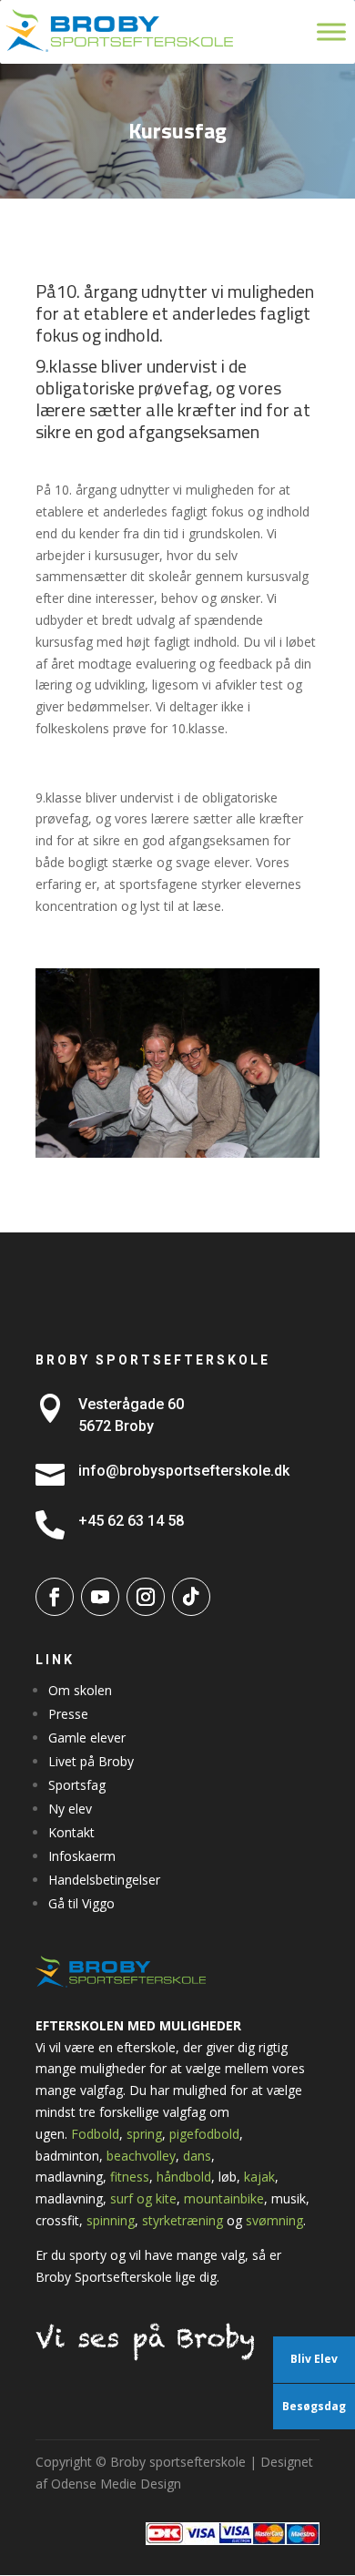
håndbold (184, 2177)
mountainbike (224, 2198)
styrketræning (183, 2220)
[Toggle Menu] (331, 31)
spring (144, 2134)
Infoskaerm (82, 1856)
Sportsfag (77, 1785)
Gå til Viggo (81, 1903)
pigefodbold (204, 2134)
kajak (259, 2177)
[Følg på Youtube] (100, 1597)
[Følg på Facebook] (55, 1597)
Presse (68, 1714)
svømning (274, 2220)
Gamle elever (87, 1738)
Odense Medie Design (116, 2484)
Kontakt (71, 1832)
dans (197, 2156)
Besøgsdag (314, 2406)
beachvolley (141, 2156)
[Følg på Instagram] (146, 1597)
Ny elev (70, 1809)
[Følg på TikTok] (191, 1597)
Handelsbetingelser (104, 1880)
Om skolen (80, 1690)
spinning (111, 2220)
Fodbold (95, 2134)
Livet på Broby (91, 1761)
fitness (130, 2177)
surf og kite (143, 2198)
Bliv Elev (314, 2359)
